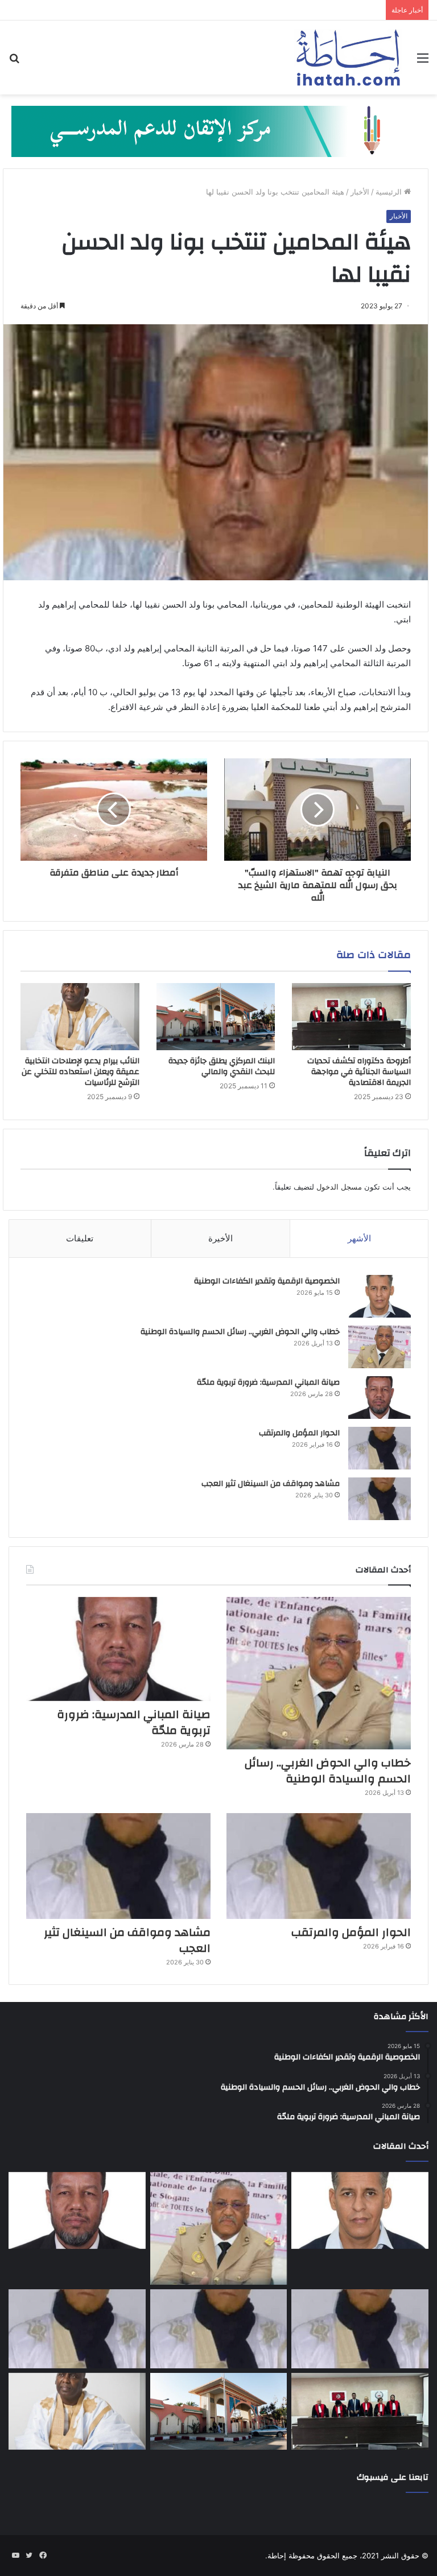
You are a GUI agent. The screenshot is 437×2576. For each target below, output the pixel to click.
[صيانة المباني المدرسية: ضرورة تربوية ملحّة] (380, 1398)
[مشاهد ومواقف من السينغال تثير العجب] (380, 1499)
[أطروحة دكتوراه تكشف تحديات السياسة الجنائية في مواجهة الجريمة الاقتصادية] (351, 1017)
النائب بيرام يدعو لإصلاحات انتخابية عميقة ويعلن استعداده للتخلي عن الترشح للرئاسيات (81, 1072)
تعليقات (80, 1238)
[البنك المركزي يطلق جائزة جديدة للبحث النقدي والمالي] (216, 1017)
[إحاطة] (348, 57)
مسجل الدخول (339, 1187)
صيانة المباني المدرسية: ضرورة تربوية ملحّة (268, 1382)
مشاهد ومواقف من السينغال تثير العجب (271, 1484)
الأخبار (360, 192)
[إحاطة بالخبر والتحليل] (218, 131)
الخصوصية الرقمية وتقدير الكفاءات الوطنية (267, 1281)
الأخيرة (220, 1238)
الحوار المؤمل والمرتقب (299, 1433)
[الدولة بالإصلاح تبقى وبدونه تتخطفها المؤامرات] (77, 2329)
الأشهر (359, 1238)
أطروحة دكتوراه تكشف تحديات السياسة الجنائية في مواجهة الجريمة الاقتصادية (359, 1072)
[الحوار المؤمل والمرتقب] (380, 1448)
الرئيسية (390, 192)
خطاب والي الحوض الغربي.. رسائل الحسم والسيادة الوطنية (240, 1332)
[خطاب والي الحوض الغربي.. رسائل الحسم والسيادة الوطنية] (380, 1347)
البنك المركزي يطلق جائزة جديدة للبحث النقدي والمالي (222, 1066)
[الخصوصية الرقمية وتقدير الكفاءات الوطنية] (380, 1296)
